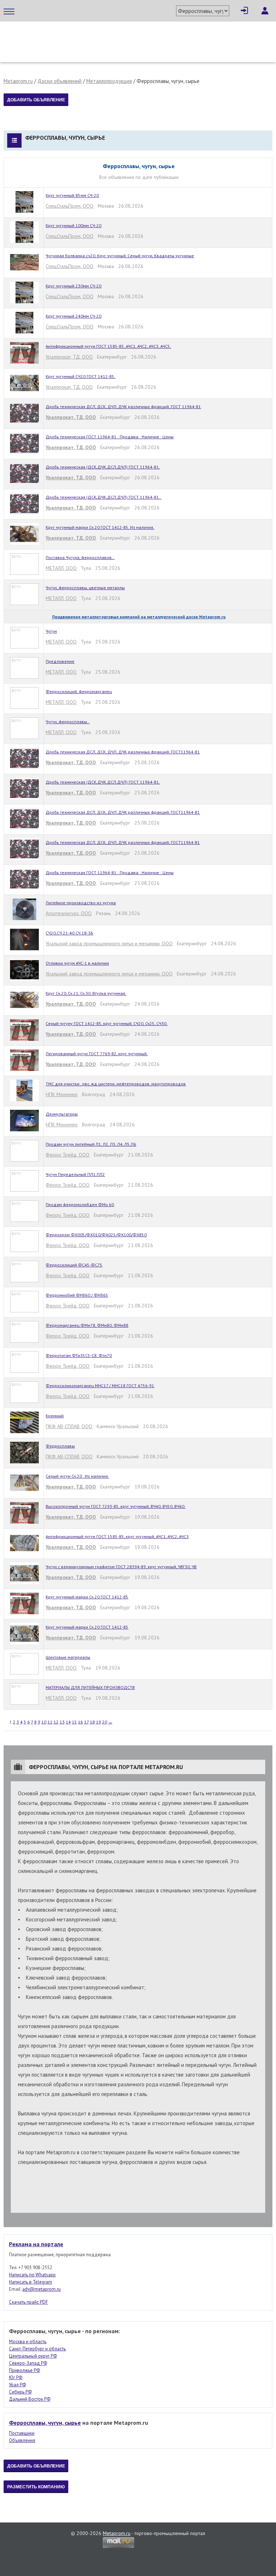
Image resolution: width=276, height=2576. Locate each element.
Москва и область (28, 2342)
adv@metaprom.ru (42, 2289)
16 (80, 1722)
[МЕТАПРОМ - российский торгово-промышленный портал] (71, 36)
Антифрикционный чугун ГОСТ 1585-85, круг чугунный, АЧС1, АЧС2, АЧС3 (117, 1536)
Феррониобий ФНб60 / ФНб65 (77, 1295)
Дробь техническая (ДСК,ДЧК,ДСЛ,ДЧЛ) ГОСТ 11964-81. (103, 467)
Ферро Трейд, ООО (68, 1155)
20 (105, 1722)
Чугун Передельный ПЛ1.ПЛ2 (75, 1174)
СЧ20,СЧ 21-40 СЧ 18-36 (69, 933)
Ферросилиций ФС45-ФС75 (74, 1265)
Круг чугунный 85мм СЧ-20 (72, 195)
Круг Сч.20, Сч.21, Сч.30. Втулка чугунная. (86, 993)
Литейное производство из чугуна (81, 903)
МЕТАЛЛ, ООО (61, 568)
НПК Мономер (62, 1094)
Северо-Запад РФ (28, 2363)
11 (50, 1722)
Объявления (22, 2440)
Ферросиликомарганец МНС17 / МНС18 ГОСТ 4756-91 (100, 1386)
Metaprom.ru (18, 81)
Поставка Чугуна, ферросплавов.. (80, 557)
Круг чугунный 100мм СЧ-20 (73, 225)
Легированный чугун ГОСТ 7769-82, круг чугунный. (97, 1054)
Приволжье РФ (24, 2370)
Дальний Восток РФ (30, 2399)
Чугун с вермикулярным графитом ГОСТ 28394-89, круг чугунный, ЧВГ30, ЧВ (121, 1567)
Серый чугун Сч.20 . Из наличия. (77, 1476)
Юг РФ (16, 2378)
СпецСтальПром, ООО (70, 206)
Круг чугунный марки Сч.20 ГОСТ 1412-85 (87, 1597)
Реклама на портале (36, 2244)
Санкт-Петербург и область (37, 2349)
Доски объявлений (59, 81)
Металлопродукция (109, 81)
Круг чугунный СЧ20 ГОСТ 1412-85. (80, 376)
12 (56, 1722)
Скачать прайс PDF (28, 2302)
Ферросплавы (60, 1446)
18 (92, 1722)
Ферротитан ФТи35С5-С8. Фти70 (79, 1355)
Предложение (60, 661)
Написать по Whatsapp (32, 2275)
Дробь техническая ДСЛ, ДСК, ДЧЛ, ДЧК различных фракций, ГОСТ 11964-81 (123, 407)
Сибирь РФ (20, 2392)
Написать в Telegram (31, 2282)
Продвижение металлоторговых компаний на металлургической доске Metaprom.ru (139, 617)
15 (74, 1722)
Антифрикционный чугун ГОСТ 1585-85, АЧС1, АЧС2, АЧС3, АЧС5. (108, 346)
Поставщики (22, 2433)
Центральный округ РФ (33, 2356)
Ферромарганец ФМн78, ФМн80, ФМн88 (87, 1325)
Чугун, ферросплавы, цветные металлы (85, 588)
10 (44, 1722)
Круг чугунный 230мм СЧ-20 (73, 286)
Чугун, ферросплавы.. (68, 722)
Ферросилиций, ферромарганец (79, 691)
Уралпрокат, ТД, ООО (69, 357)
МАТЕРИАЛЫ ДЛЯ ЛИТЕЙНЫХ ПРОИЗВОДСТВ (90, 1687)
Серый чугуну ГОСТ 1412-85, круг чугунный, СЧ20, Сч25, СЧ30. (107, 1023)
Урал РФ (17, 2385)
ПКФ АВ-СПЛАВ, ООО (69, 1426)
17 (86, 1722)
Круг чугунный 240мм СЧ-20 (73, 316)
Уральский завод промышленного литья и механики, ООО (109, 943)
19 (98, 1722)
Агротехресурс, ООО (69, 913)
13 (62, 1722)
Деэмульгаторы (62, 1114)
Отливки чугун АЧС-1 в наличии (77, 963)
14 (68, 1722)
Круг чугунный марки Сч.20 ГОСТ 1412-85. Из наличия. (100, 527)
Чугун (51, 631)
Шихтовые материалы (68, 1657)
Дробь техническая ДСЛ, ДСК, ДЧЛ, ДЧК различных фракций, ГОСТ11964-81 (123, 752)
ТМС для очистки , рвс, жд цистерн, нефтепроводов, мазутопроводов (116, 1084)
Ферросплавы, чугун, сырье (45, 2423)
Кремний (55, 1416)
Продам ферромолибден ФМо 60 (80, 1204)
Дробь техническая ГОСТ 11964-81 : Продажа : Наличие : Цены (110, 437)
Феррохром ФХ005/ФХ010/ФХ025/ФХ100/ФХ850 (96, 1235)
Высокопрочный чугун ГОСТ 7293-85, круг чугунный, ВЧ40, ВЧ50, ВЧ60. (116, 1506)
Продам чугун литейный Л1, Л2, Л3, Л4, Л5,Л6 (91, 1144)
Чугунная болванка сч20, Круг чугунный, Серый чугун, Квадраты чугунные (120, 256)
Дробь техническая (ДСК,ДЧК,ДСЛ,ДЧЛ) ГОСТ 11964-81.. (103, 497)
